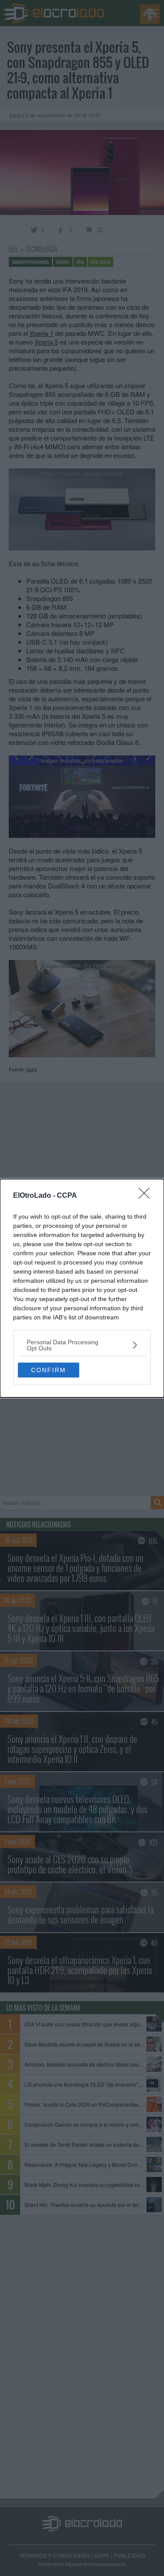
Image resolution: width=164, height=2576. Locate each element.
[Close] (147, 1196)
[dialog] (82, 1288)
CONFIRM (49, 1370)
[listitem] (82, 1345)
